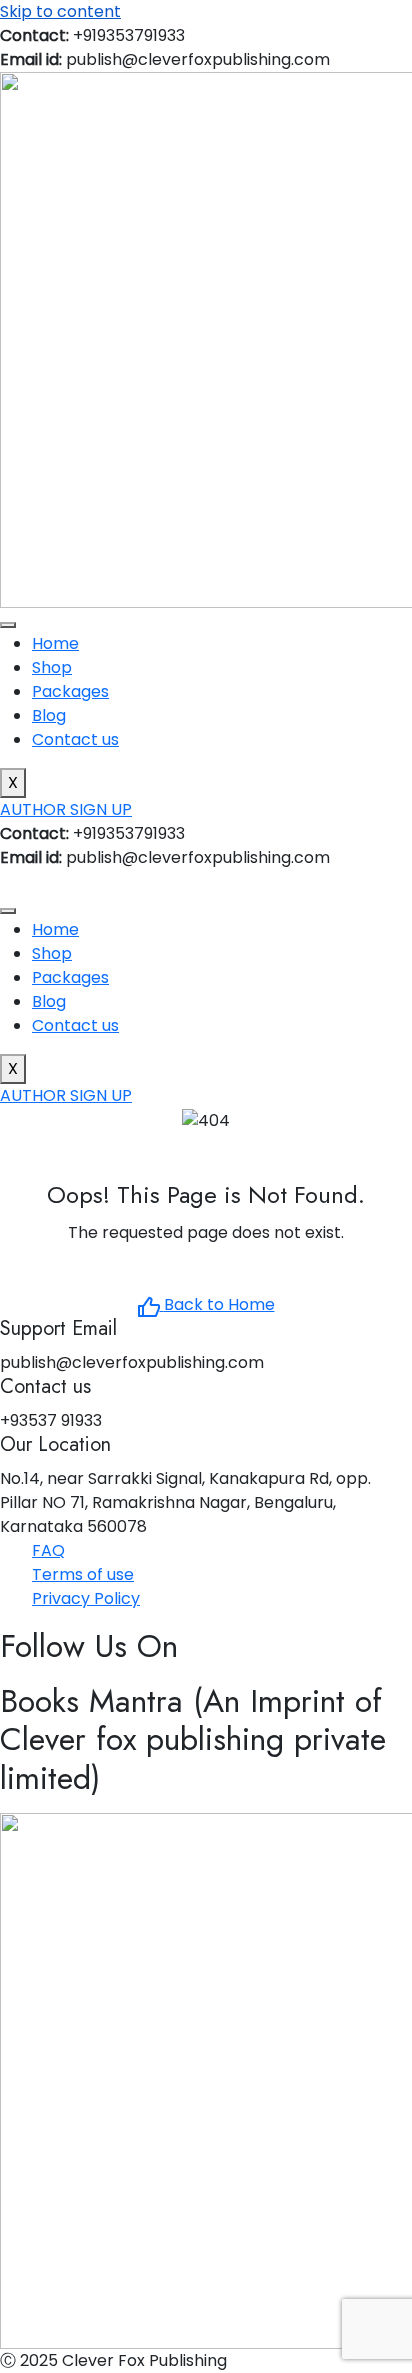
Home (55, 643)
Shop (52, 667)
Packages (70, 691)
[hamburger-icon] (8, 625)
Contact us (75, 739)
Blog (49, 715)
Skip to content (60, 11)
